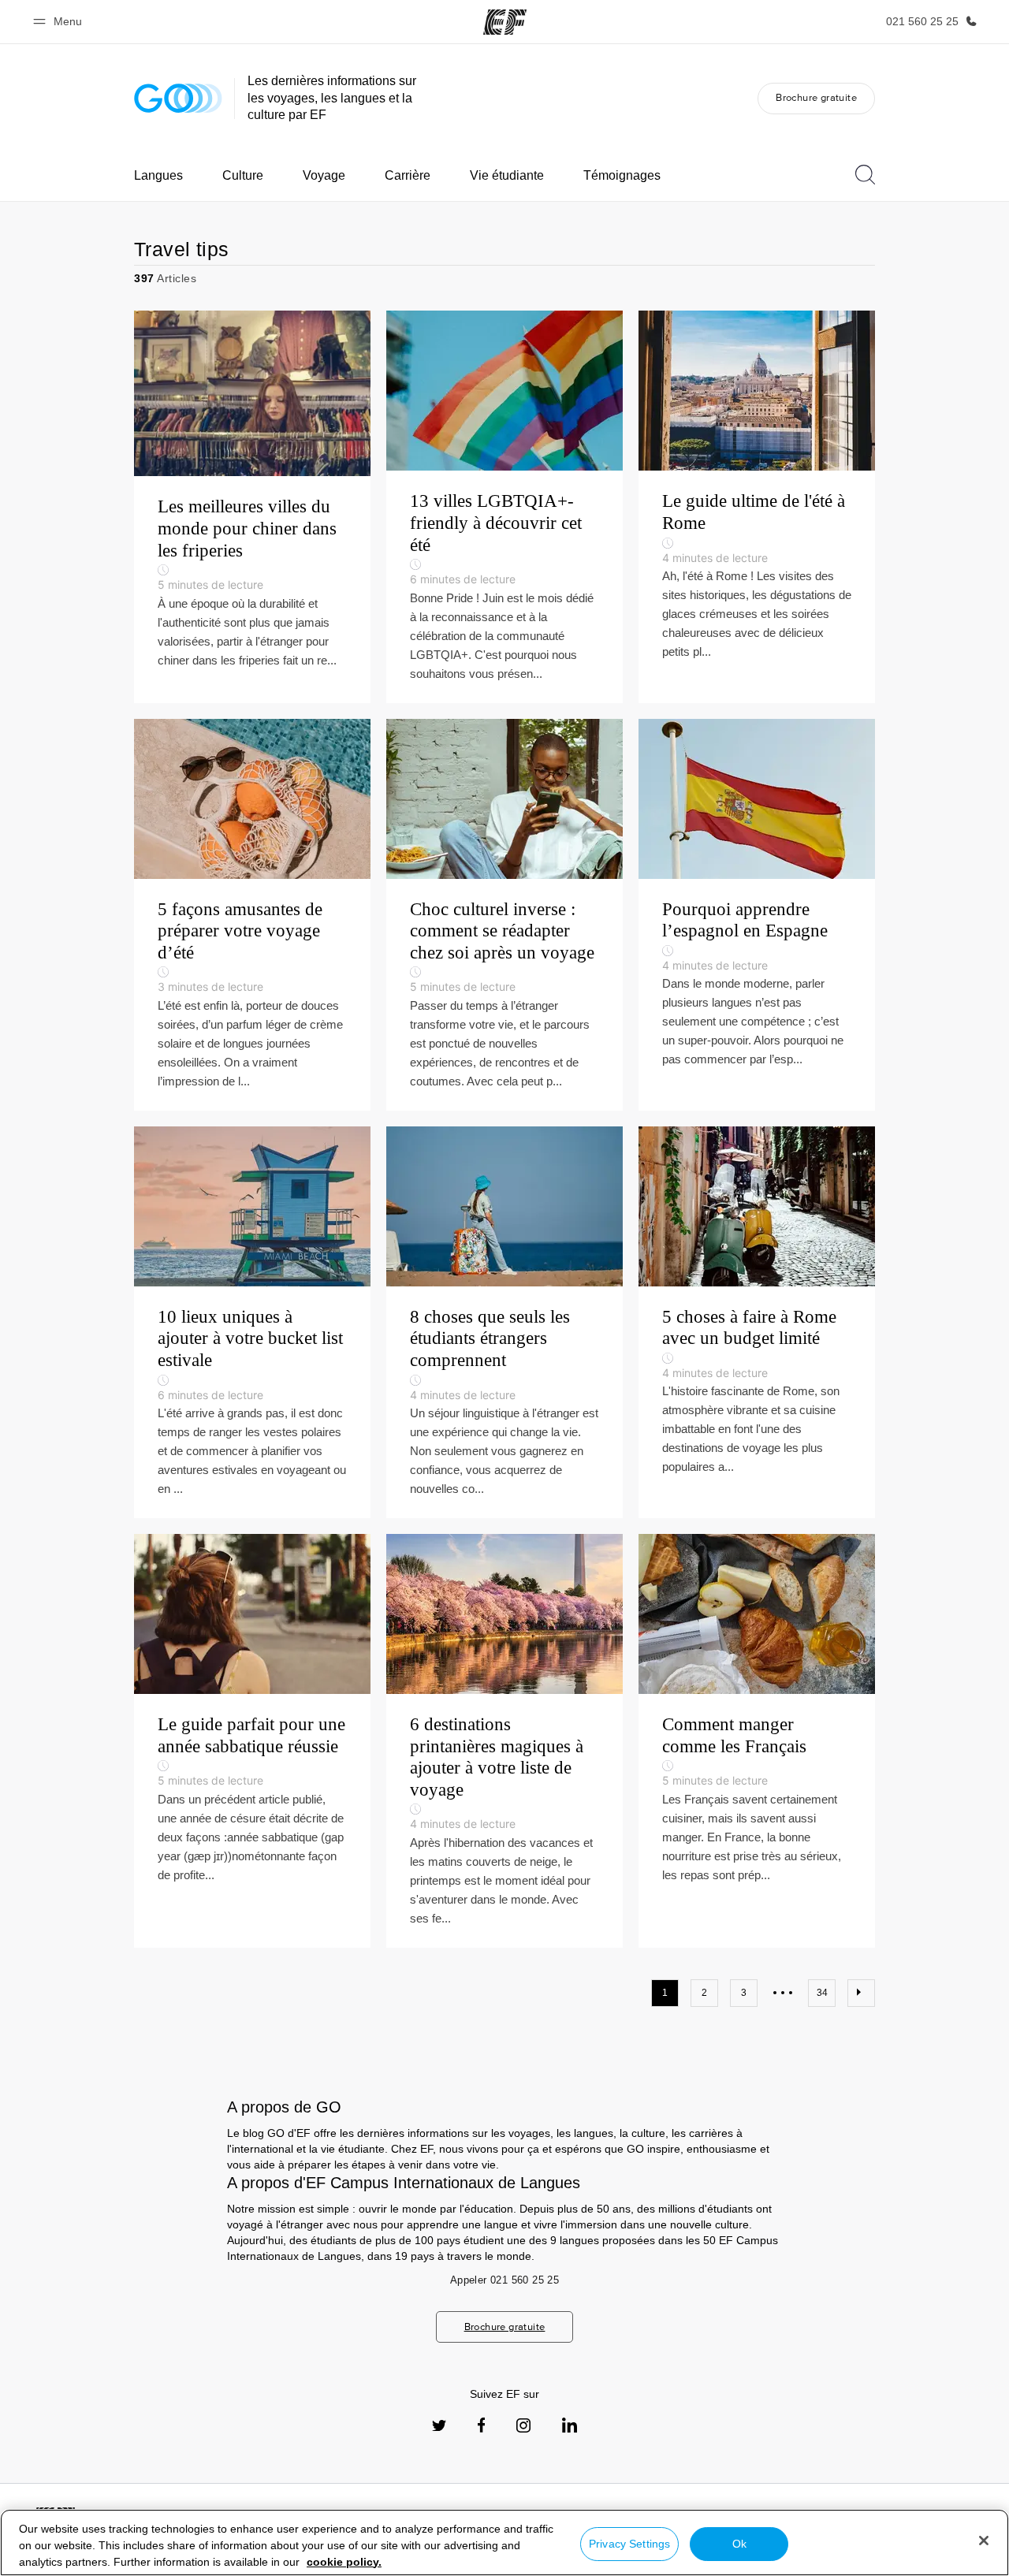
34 (822, 1993)
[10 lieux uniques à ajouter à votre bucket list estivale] (252, 1322)
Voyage (324, 175)
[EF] (505, 22)
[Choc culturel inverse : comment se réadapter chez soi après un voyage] (504, 915)
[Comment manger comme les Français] (757, 1741)
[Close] (984, 2541)
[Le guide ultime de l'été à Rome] (757, 506)
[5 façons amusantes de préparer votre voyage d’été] (252, 915)
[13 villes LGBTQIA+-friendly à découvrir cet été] (504, 506)
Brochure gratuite (816, 97)
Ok (739, 2544)
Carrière (408, 175)
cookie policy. (344, 2562)
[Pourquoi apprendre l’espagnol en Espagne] (757, 915)
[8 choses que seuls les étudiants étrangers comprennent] (504, 1322)
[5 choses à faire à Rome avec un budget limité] (757, 1322)
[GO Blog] (178, 98)
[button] (60, 22)
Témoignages (622, 175)
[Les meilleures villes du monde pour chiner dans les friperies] (252, 506)
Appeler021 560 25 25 (504, 2280)
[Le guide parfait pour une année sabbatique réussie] (252, 1741)
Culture (243, 175)
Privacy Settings (629, 2544)
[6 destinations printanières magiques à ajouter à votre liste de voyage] (504, 1741)
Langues (158, 175)
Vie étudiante (507, 175)
